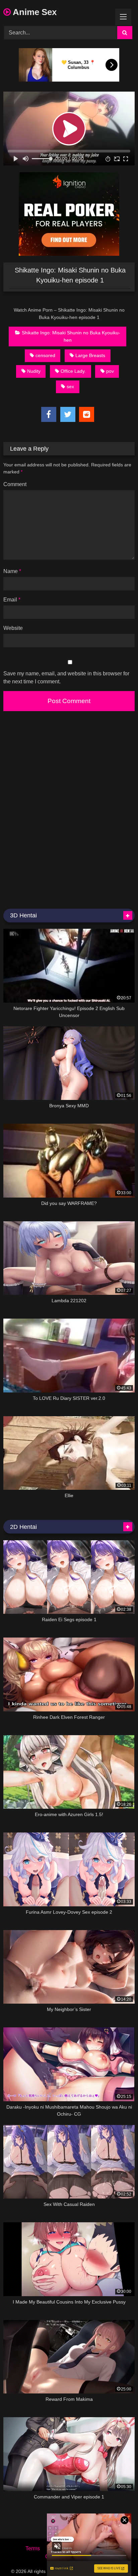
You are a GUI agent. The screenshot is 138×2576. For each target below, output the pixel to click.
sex (70, 386)
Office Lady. (73, 371)
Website (13, 628)
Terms (33, 2548)
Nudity (34, 371)
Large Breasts (90, 355)
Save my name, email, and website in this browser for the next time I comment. (66, 678)
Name (12, 571)
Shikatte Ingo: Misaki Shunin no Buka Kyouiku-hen (71, 336)
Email (12, 600)
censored (45, 355)
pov (110, 371)
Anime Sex (34, 12)
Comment (15, 484)
